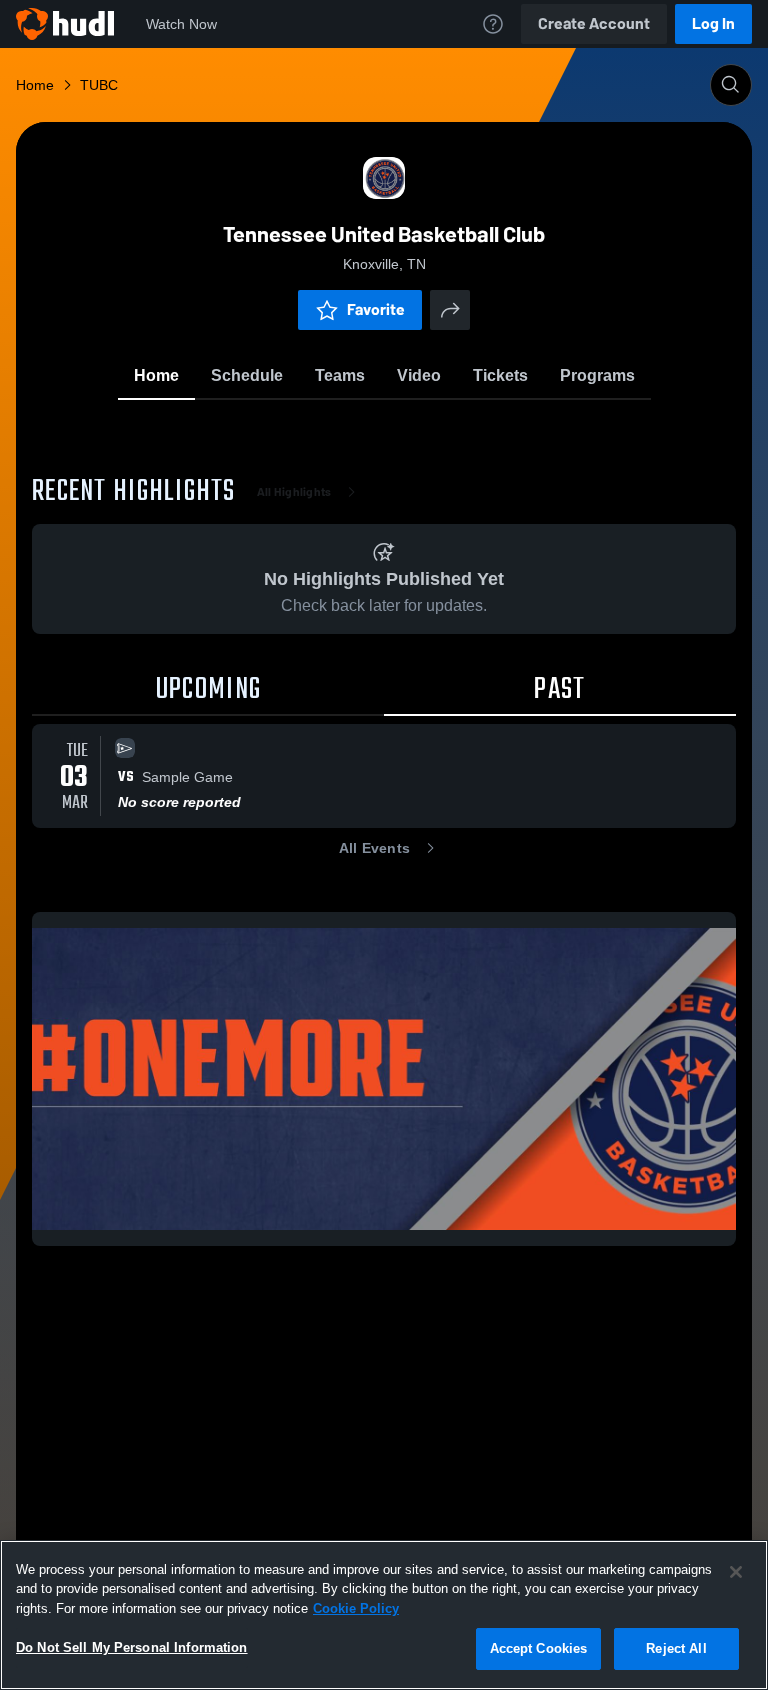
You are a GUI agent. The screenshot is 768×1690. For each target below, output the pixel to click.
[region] (384, 1615)
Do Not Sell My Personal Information (132, 1647)
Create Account (594, 23)
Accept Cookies (539, 1648)
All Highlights (294, 492)
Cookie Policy (356, 1608)
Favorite (376, 309)
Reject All (676, 1648)
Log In (713, 23)
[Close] (736, 1572)
